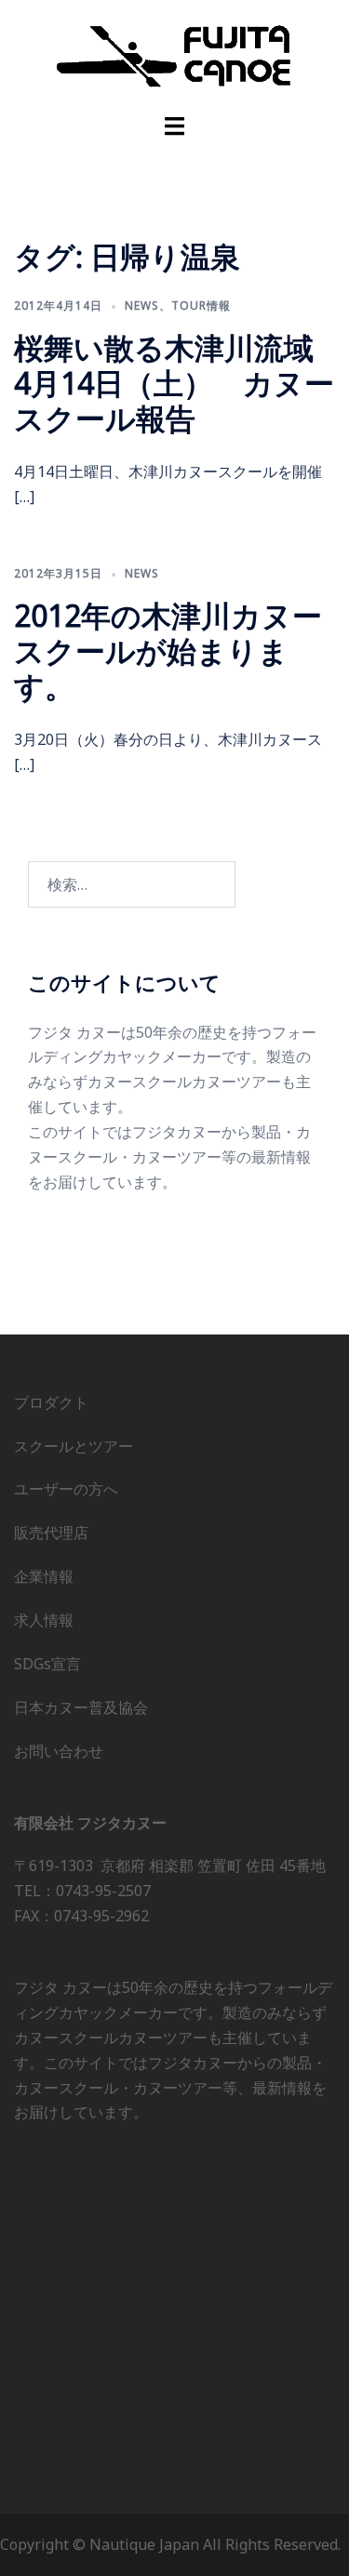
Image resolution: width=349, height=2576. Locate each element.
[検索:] (132, 884)
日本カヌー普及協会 (81, 1707)
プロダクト (51, 1402)
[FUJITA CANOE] (175, 55)
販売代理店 (51, 1533)
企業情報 (44, 1576)
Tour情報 (201, 305)
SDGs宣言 (47, 1664)
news (142, 305)
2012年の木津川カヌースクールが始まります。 (168, 651)
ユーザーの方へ (66, 1489)
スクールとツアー (74, 1446)
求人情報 (44, 1620)
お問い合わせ (59, 1751)
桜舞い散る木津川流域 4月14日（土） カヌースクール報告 (179, 383)
